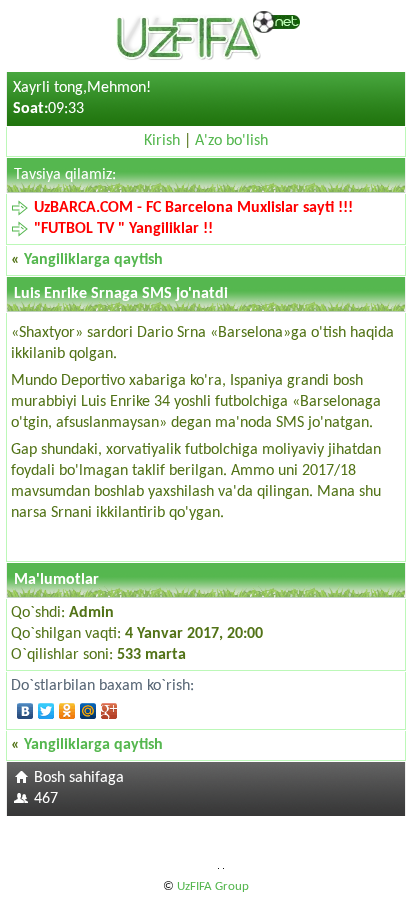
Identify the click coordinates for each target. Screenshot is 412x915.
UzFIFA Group (213, 886)
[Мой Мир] (88, 711)
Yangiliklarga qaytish (93, 260)
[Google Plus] (109, 711)
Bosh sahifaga (79, 778)
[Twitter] (46, 711)
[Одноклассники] (67, 711)
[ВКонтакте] (25, 711)
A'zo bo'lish (231, 141)
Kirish (162, 141)
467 (46, 799)
